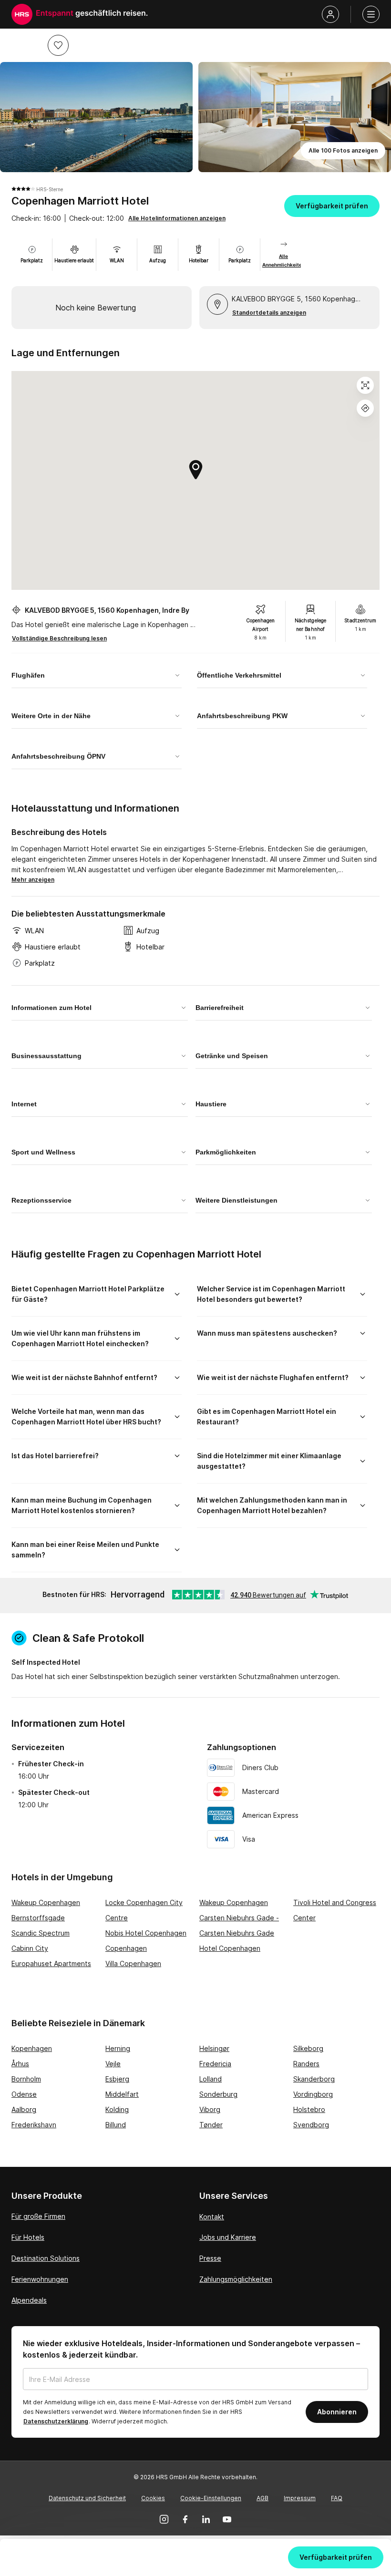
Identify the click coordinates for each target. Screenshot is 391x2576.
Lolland (211, 2079)
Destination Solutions (46, 2258)
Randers (306, 2064)
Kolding (117, 2109)
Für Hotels (28, 2237)
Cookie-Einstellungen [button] (211, 2498)
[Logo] (22, 14)
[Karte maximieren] (365, 385)
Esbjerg (117, 2079)
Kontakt (212, 2217)
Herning (118, 2048)
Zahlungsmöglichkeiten (236, 2279)
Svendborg (311, 2125)
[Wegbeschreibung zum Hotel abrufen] (365, 408)
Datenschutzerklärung (56, 2421)
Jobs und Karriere (228, 2237)
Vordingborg (313, 2094)
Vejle (113, 2064)
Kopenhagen (32, 2048)
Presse (210, 2258)
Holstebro (309, 2109)
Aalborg (24, 2109)
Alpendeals (29, 2300)
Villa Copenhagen (133, 1963)
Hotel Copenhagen (230, 1948)
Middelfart (122, 2094)
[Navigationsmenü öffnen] (371, 14)
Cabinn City (30, 1948)
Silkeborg (308, 2048)
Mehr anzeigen (33, 880)
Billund (116, 2125)
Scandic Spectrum (41, 1933)
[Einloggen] (330, 14)
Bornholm (26, 2079)
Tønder (211, 2125)
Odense (24, 2094)
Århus (20, 2064)
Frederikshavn (34, 2125)
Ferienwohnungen (40, 2279)
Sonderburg (218, 2094)
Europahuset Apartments (51, 1963)
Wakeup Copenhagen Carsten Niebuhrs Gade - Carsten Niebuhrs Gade (239, 1918)
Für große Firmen (38, 2216)
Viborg (210, 2109)
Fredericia (215, 2064)
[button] (58, 45)
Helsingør (214, 2048)
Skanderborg (314, 2079)
